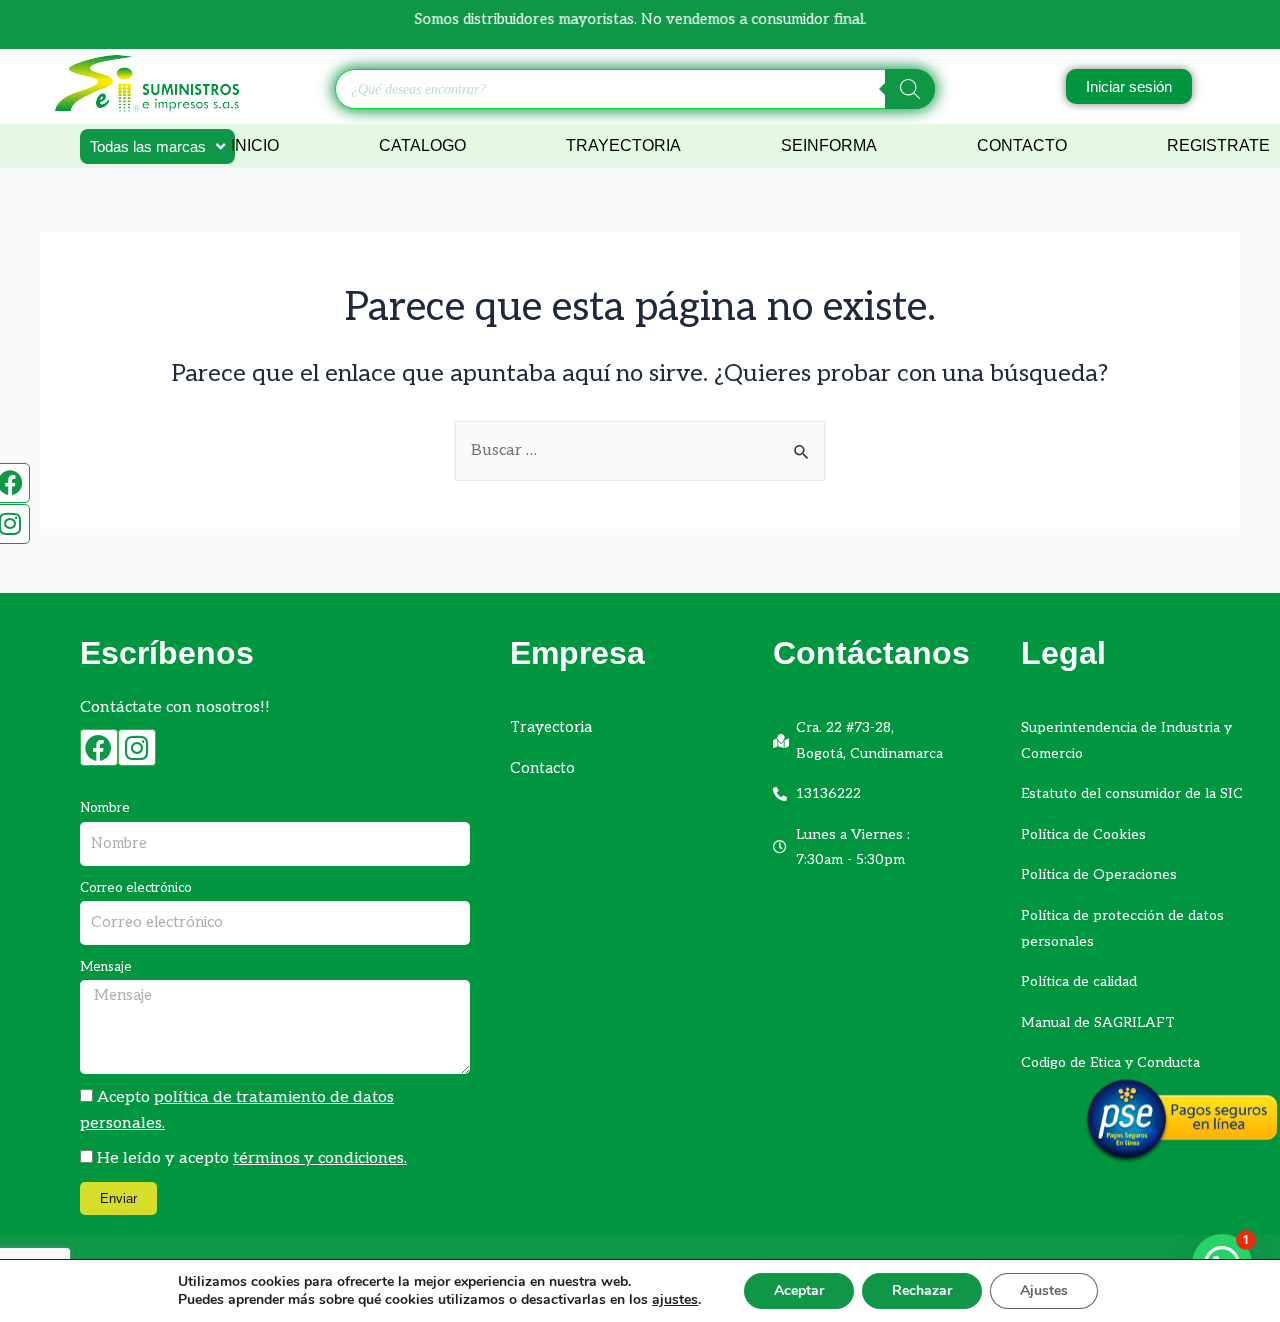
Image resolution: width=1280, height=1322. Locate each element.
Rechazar (922, 1290)
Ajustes (1044, 1290)
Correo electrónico (136, 888)
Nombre (105, 808)
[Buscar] (910, 89)
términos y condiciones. (320, 1158)
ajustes (675, 1300)
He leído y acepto (252, 1158)
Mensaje (106, 967)
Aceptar (799, 1290)
